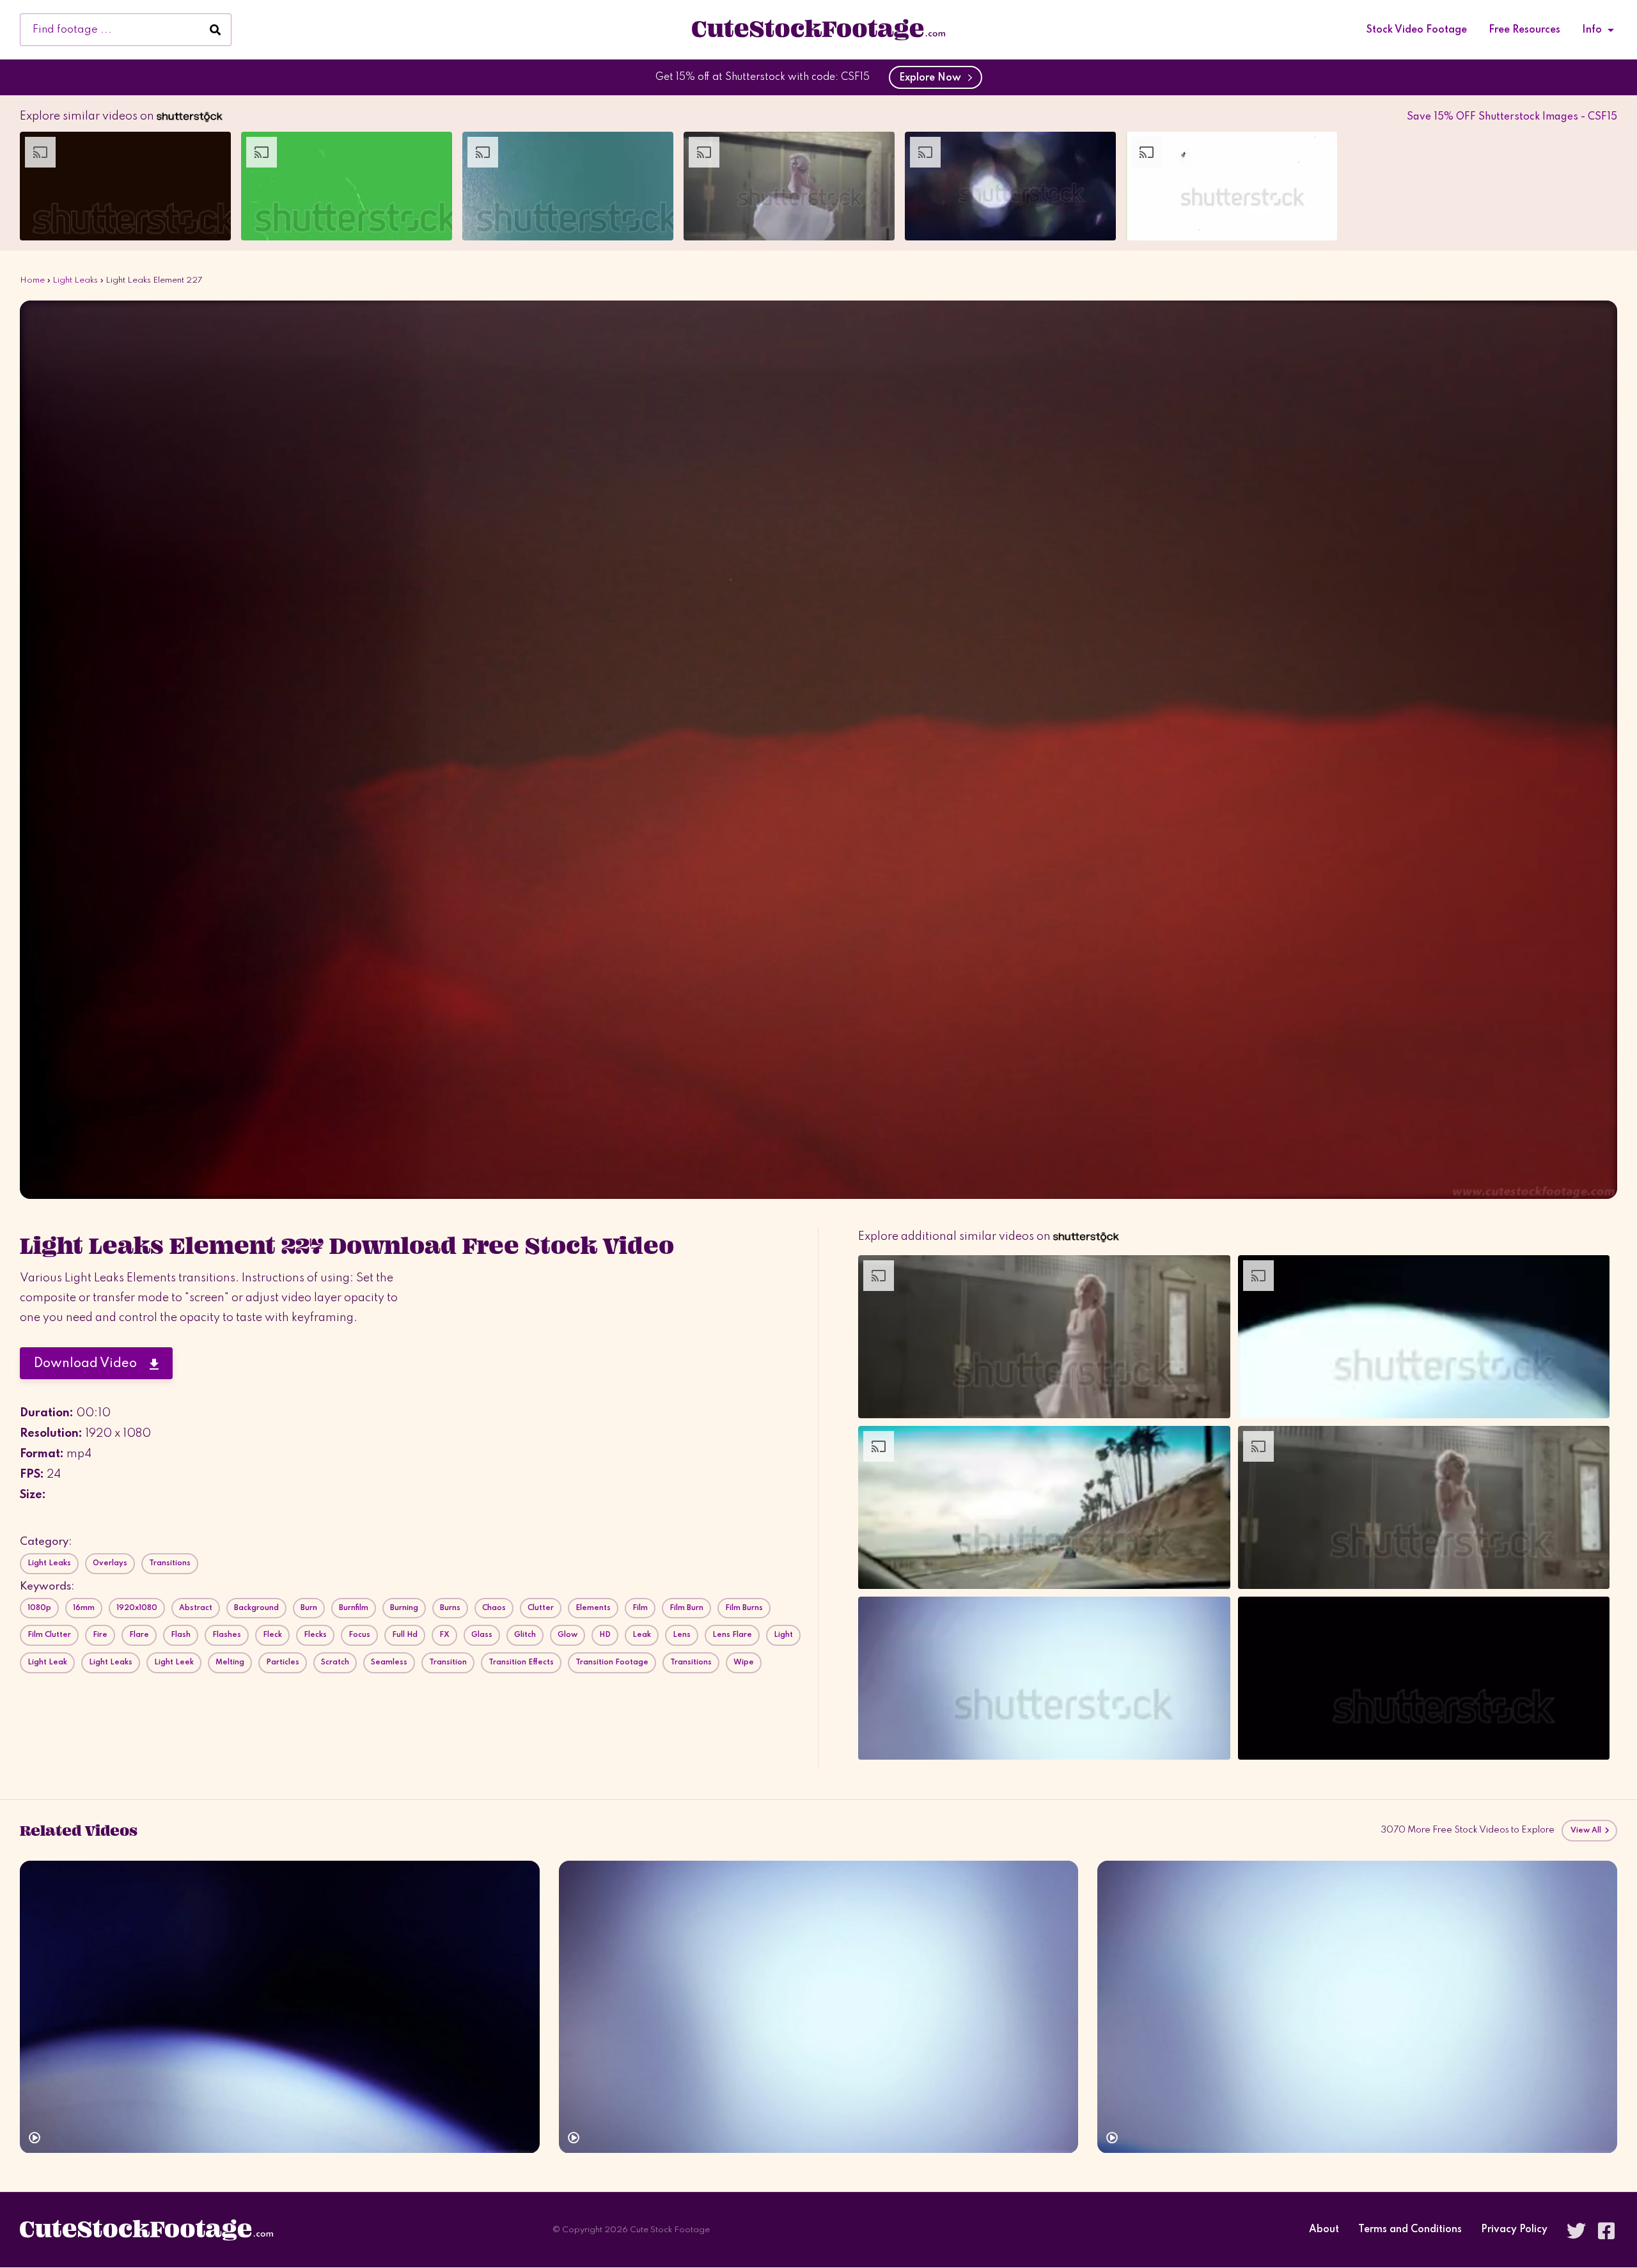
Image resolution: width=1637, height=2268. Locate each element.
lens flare (732, 1635)
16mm (84, 1608)
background (256, 1608)
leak (642, 1635)
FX (444, 1635)
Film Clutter (49, 1635)
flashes (227, 1635)
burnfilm (354, 1608)
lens (682, 1635)
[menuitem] (1417, 30)
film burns (744, 1608)
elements (593, 1608)
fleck (272, 1635)
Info (1592, 30)
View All (1587, 1831)
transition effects (521, 1662)
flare (139, 1635)
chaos (494, 1608)
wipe (744, 1662)
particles (283, 1662)
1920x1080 (137, 1608)
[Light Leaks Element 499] (819, 2007)
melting (230, 1662)
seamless (389, 1662)
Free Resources (1524, 30)
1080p (39, 1608)
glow (568, 1635)
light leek (174, 1662)
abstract (196, 1608)
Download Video (92, 1364)
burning (404, 1608)
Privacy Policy (1514, 2230)
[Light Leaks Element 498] (1357, 2007)
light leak (47, 1662)
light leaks (111, 1662)
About (1324, 2230)
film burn (686, 1608)
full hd (405, 1635)
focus (359, 1635)
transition (448, 1662)
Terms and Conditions (1410, 2230)
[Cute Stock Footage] (818, 29)
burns (450, 1608)
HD (605, 1635)
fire (100, 1635)
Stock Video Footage (1417, 30)
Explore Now (933, 78)
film (640, 1608)
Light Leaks (75, 280)
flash (181, 1635)
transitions (691, 1662)
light (783, 1635)
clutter (541, 1608)
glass (482, 1635)
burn (309, 1608)
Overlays (110, 1563)
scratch (335, 1662)
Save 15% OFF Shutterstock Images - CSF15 (1512, 117)
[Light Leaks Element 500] (280, 2007)
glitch (525, 1635)
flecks (315, 1635)
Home (32, 280)
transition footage (612, 1662)
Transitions (170, 1563)
